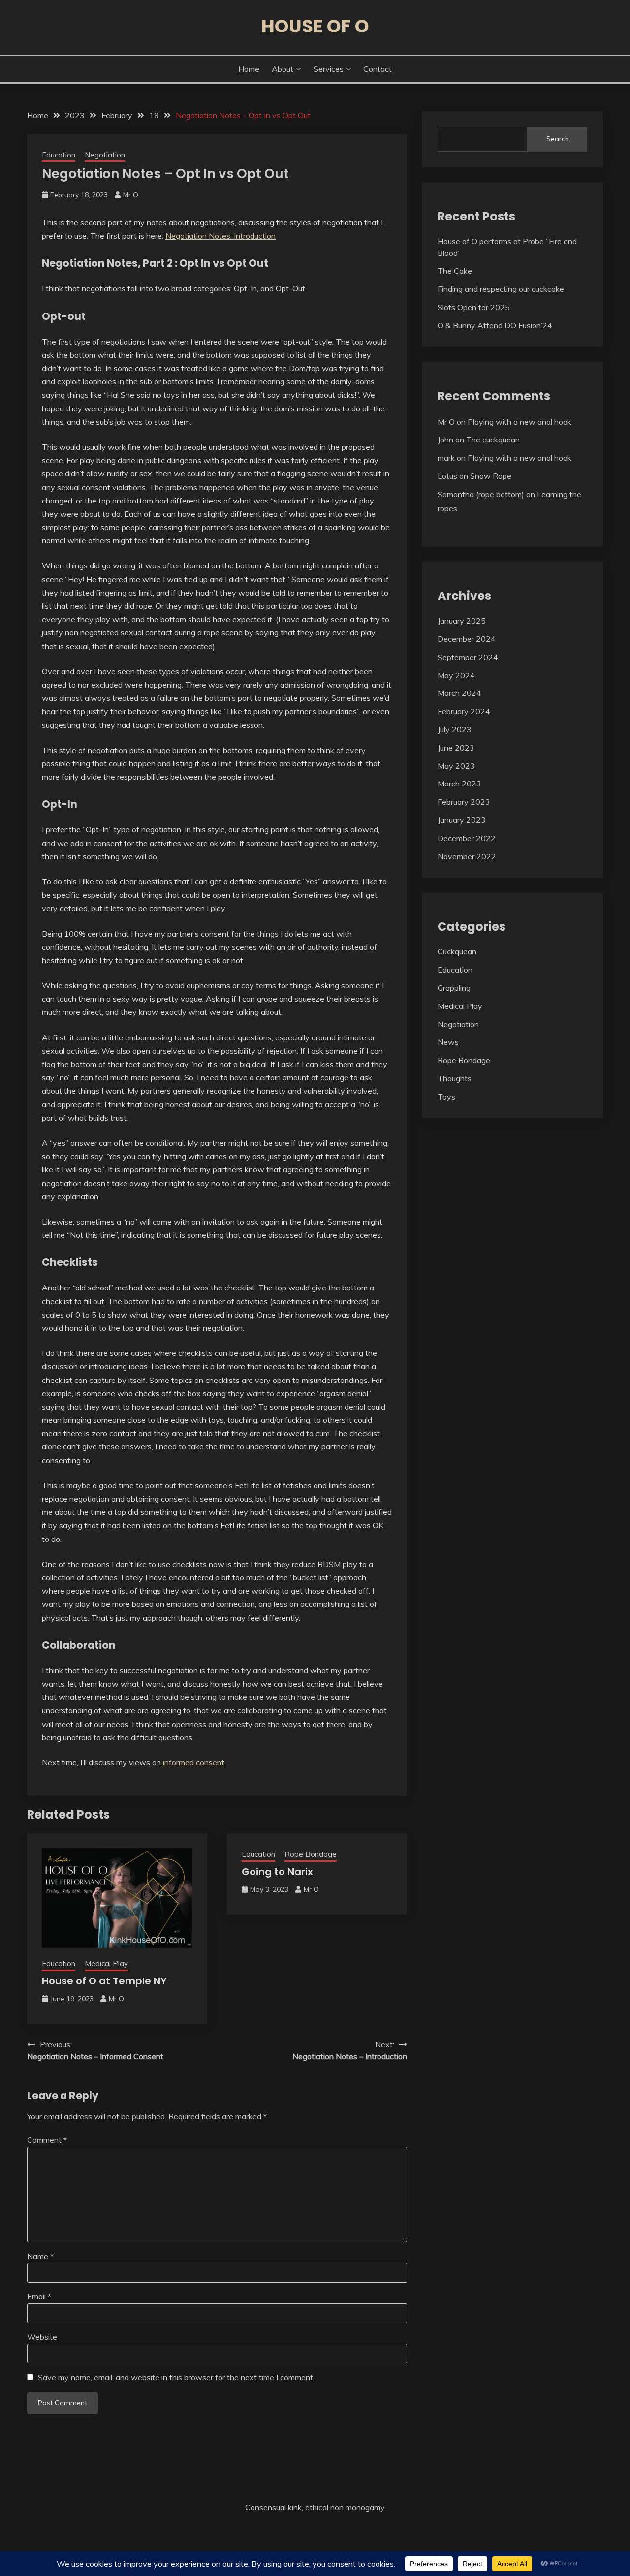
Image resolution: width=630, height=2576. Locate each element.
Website (42, 2337)
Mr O (131, 195)
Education (59, 155)
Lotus (447, 476)
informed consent (193, 1762)
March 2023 (459, 784)
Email (39, 2296)
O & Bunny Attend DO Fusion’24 (495, 325)
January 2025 (462, 621)
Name (40, 2256)
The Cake (455, 271)
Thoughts (455, 1078)
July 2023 (455, 729)
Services (329, 69)
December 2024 (467, 639)
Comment (47, 2140)
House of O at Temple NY (104, 1981)
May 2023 (456, 766)
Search (558, 139)
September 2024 (468, 657)
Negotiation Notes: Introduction (220, 236)
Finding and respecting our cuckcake (501, 289)
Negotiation (105, 155)
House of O (315, 26)
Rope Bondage (311, 1854)
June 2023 (456, 748)
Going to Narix (277, 1872)
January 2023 (462, 820)
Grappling (454, 988)
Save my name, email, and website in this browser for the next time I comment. (176, 2377)
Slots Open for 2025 (474, 307)
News (448, 1042)
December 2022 (467, 838)
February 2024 (464, 711)
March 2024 (459, 693)
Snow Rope (491, 476)
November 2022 (467, 856)
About (283, 69)
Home (249, 69)
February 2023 (464, 802)
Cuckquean (457, 951)
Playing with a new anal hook (520, 422)
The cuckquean (493, 440)
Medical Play (106, 1963)
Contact (378, 69)
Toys (446, 1097)
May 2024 (456, 675)
